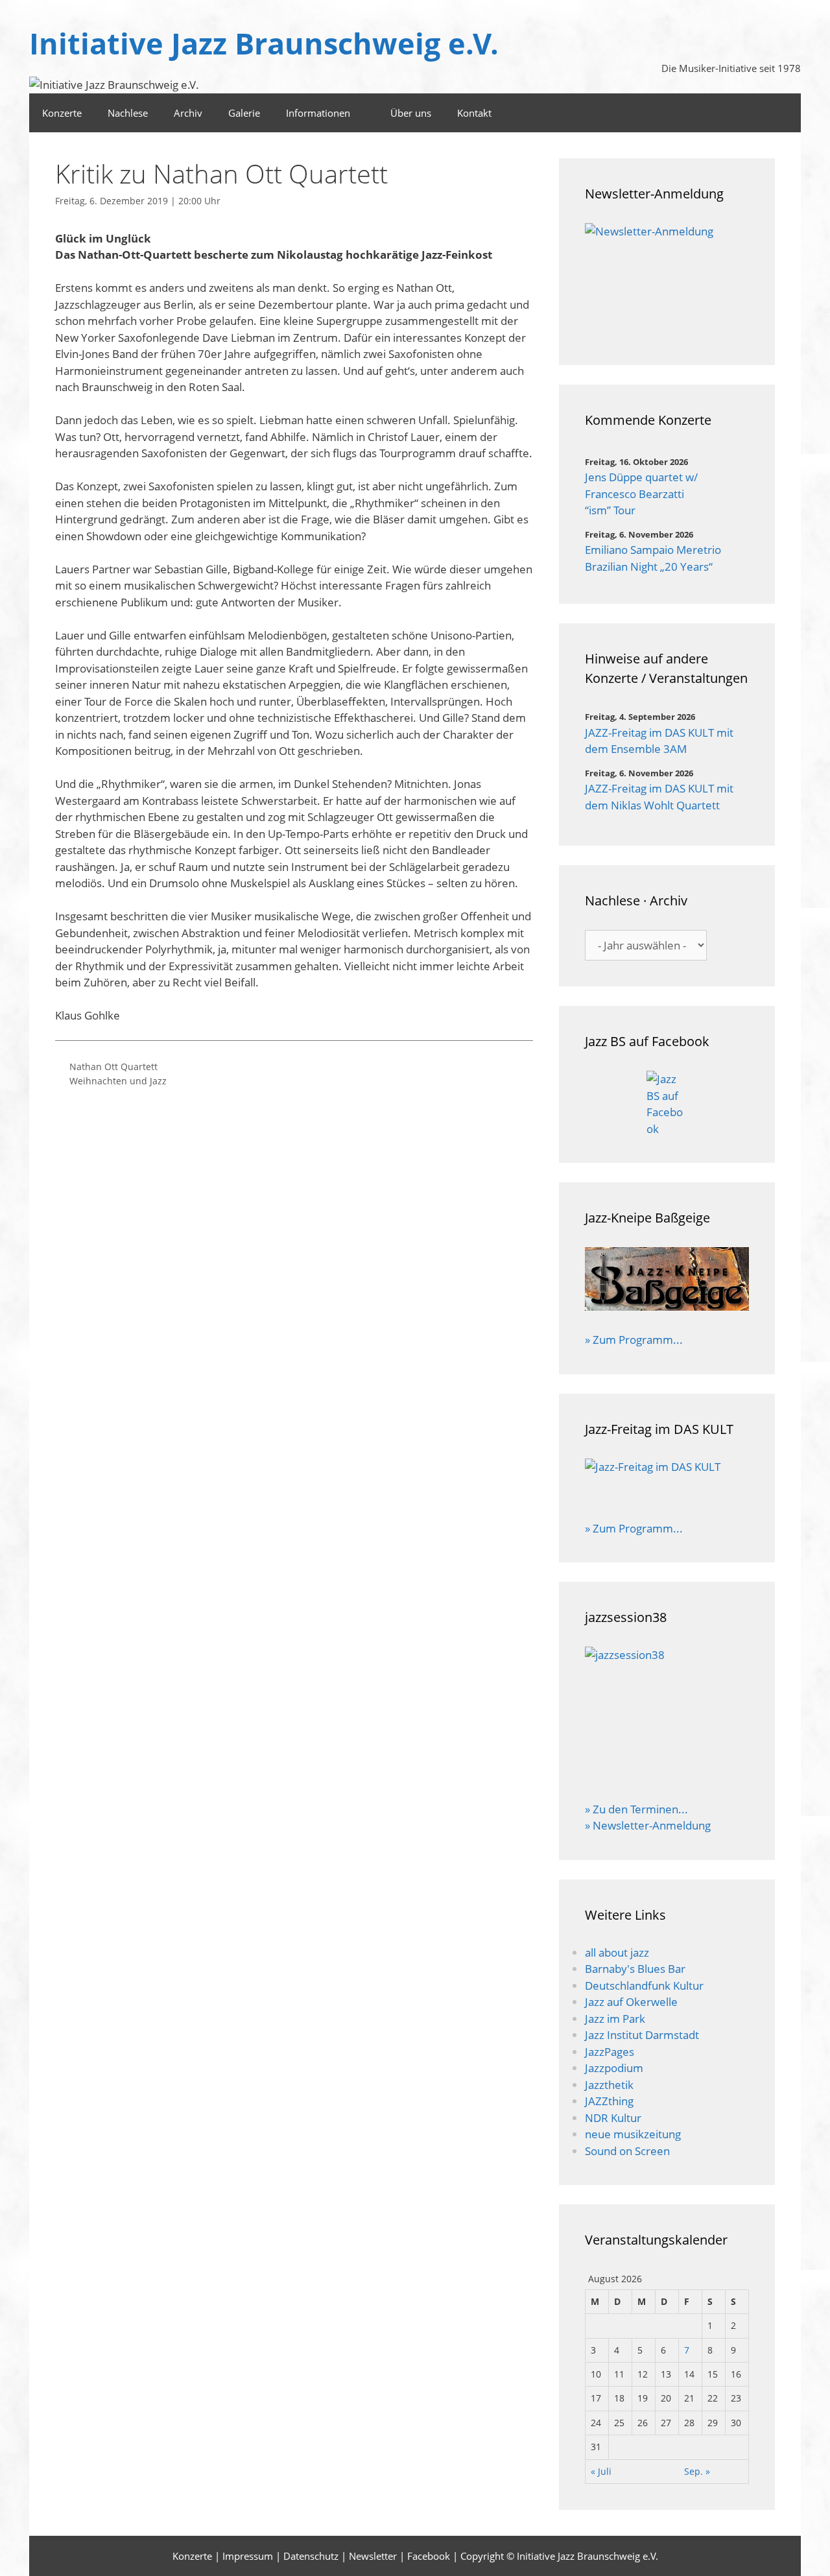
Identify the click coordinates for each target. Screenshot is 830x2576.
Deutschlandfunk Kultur (644, 1986)
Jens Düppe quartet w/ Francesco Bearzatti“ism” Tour (641, 494)
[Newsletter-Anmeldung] (667, 281)
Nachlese (128, 113)
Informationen (318, 113)
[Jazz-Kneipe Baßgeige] (667, 1306)
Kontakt (474, 113)
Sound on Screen (627, 2151)
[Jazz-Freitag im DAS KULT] (667, 1481)
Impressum (248, 2556)
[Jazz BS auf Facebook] (667, 1104)
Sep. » (697, 2471)
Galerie (244, 113)
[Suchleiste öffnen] (748, 113)
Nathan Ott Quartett (113, 1067)
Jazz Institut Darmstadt (642, 2035)
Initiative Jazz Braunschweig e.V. (264, 43)
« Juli (601, 2471)
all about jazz (617, 1952)
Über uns (411, 113)
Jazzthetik (609, 2085)
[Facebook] (784, 113)
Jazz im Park (615, 2019)
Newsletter (373, 2556)
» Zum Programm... (634, 1340)
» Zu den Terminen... (636, 1809)
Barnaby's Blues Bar (635, 1969)
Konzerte (62, 113)
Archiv (188, 113)
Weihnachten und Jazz (118, 1081)
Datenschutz (311, 2556)
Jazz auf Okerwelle (631, 2002)
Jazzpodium (614, 2068)
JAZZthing (609, 2101)
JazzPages (610, 2052)
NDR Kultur (613, 2118)
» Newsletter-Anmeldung (648, 1825)
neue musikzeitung (633, 2134)
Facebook (429, 2556)
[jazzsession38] (667, 1715)
